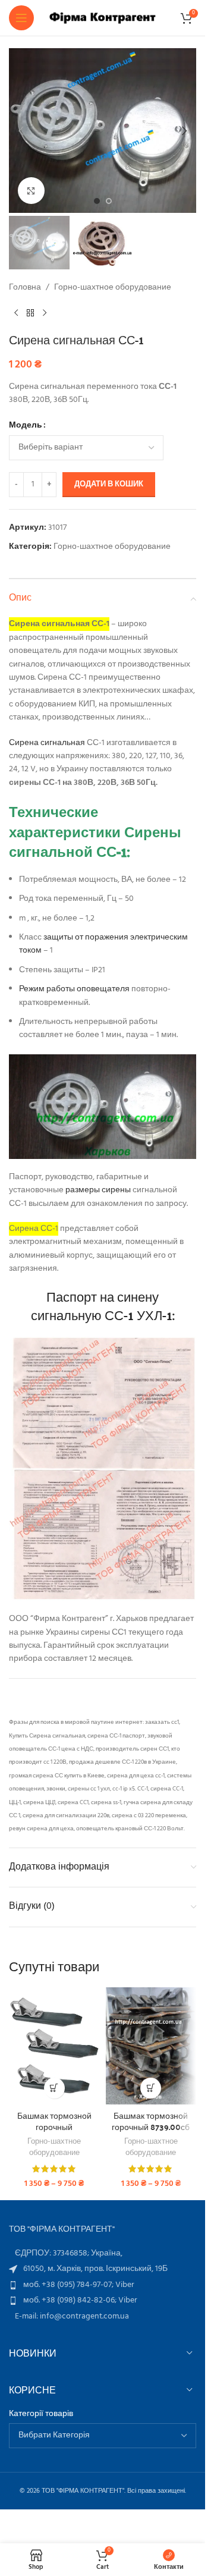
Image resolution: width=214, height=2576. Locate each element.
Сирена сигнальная (47, 743)
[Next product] (45, 313)
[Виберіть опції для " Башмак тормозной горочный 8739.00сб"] (151, 2088)
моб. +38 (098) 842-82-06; (71, 2300)
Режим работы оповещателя (74, 989)
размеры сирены (97, 1190)
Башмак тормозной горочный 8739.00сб (151, 2121)
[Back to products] (30, 313)
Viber (125, 2285)
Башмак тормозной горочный (54, 2121)
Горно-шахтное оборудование (113, 288)
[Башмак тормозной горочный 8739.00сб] (151, 2046)
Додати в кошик (109, 484)
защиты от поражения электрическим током (103, 944)
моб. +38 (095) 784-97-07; (69, 2285)
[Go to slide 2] (109, 201)
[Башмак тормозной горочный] (54, 2046)
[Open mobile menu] (21, 18)
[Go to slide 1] (97, 201)
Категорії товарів (41, 2414)
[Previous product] (16, 313)
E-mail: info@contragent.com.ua (72, 2316)
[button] (21, 131)
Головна (25, 288)
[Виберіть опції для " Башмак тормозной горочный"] (54, 2088)
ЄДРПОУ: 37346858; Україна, (69, 2253)
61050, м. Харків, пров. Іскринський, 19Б (95, 2269)
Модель (26, 426)
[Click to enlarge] (31, 191)
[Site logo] (103, 18)
